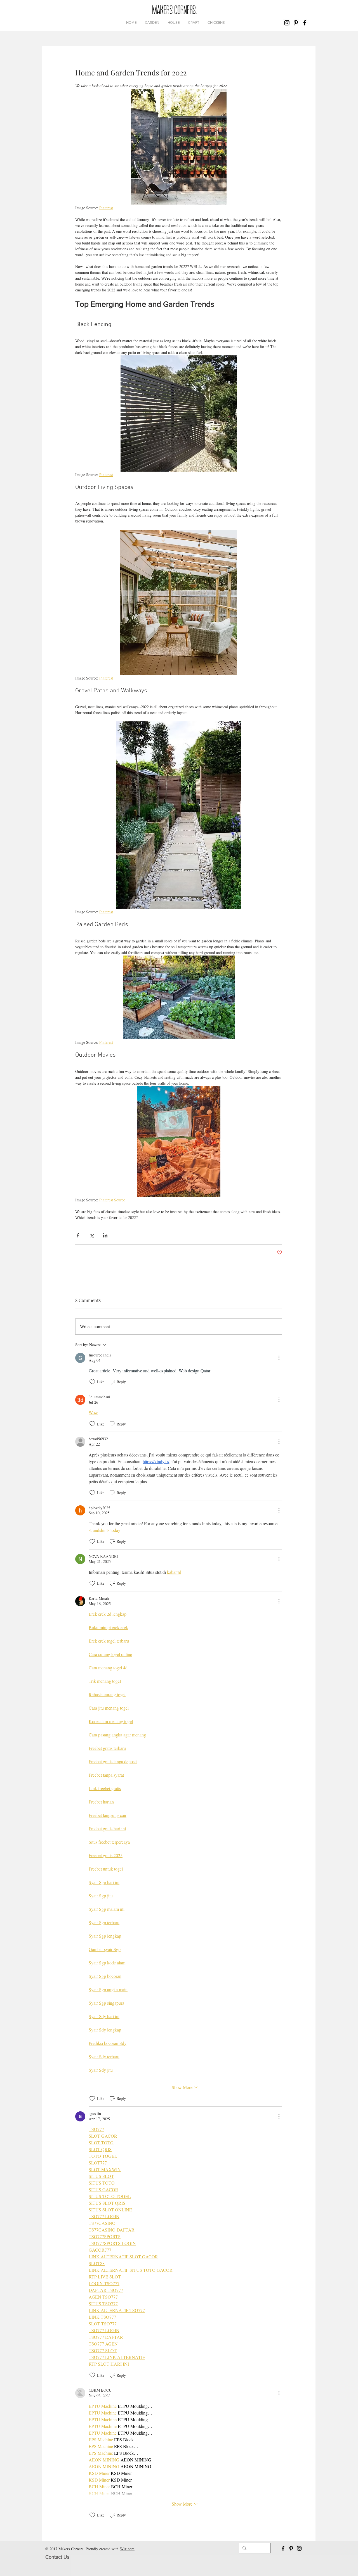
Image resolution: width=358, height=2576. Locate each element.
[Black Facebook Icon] (305, 23)
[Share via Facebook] (78, 1235)
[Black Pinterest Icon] (296, 23)
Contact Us (57, 2557)
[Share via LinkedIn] (105, 1235)
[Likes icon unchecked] (92, 1382)
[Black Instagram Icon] (287, 23)
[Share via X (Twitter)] (92, 1235)
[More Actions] (279, 1358)
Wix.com (127, 2549)
